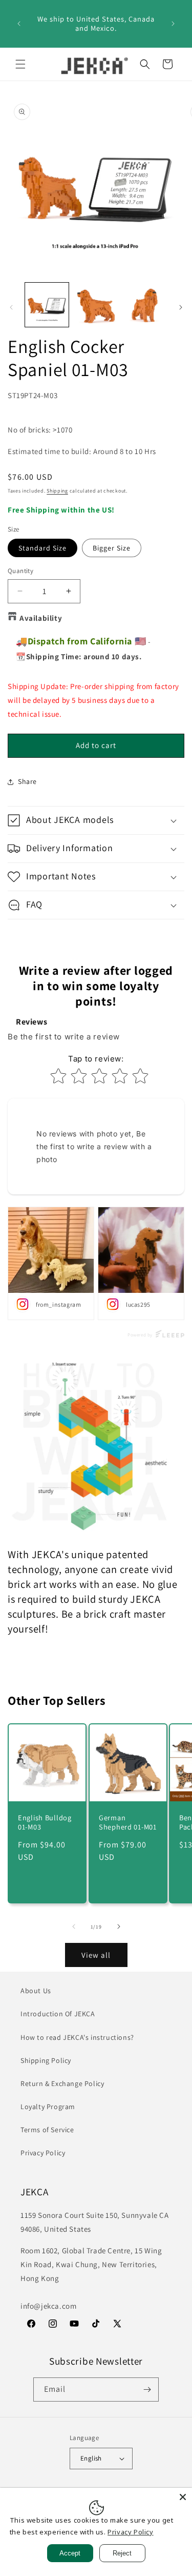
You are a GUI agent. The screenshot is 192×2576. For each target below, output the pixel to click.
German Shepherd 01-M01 (128, 1822)
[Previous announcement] (19, 24)
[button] (20, 64)
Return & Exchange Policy (62, 2083)
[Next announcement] (173, 24)
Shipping (57, 491)
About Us (36, 1991)
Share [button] (27, 781)
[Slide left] (11, 307)
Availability (41, 618)
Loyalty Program (48, 2107)
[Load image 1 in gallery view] (47, 304)
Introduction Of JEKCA (58, 2014)
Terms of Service (47, 2130)
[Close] (183, 2497)
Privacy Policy (43, 2153)
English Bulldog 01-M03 (45, 1822)
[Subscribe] (147, 2390)
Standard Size (42, 548)
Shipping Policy (46, 2060)
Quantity (20, 571)
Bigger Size (112, 548)
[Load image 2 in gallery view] (95, 304)
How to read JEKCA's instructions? (77, 2037)
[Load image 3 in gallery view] (145, 304)
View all (96, 1955)
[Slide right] (181, 307)
